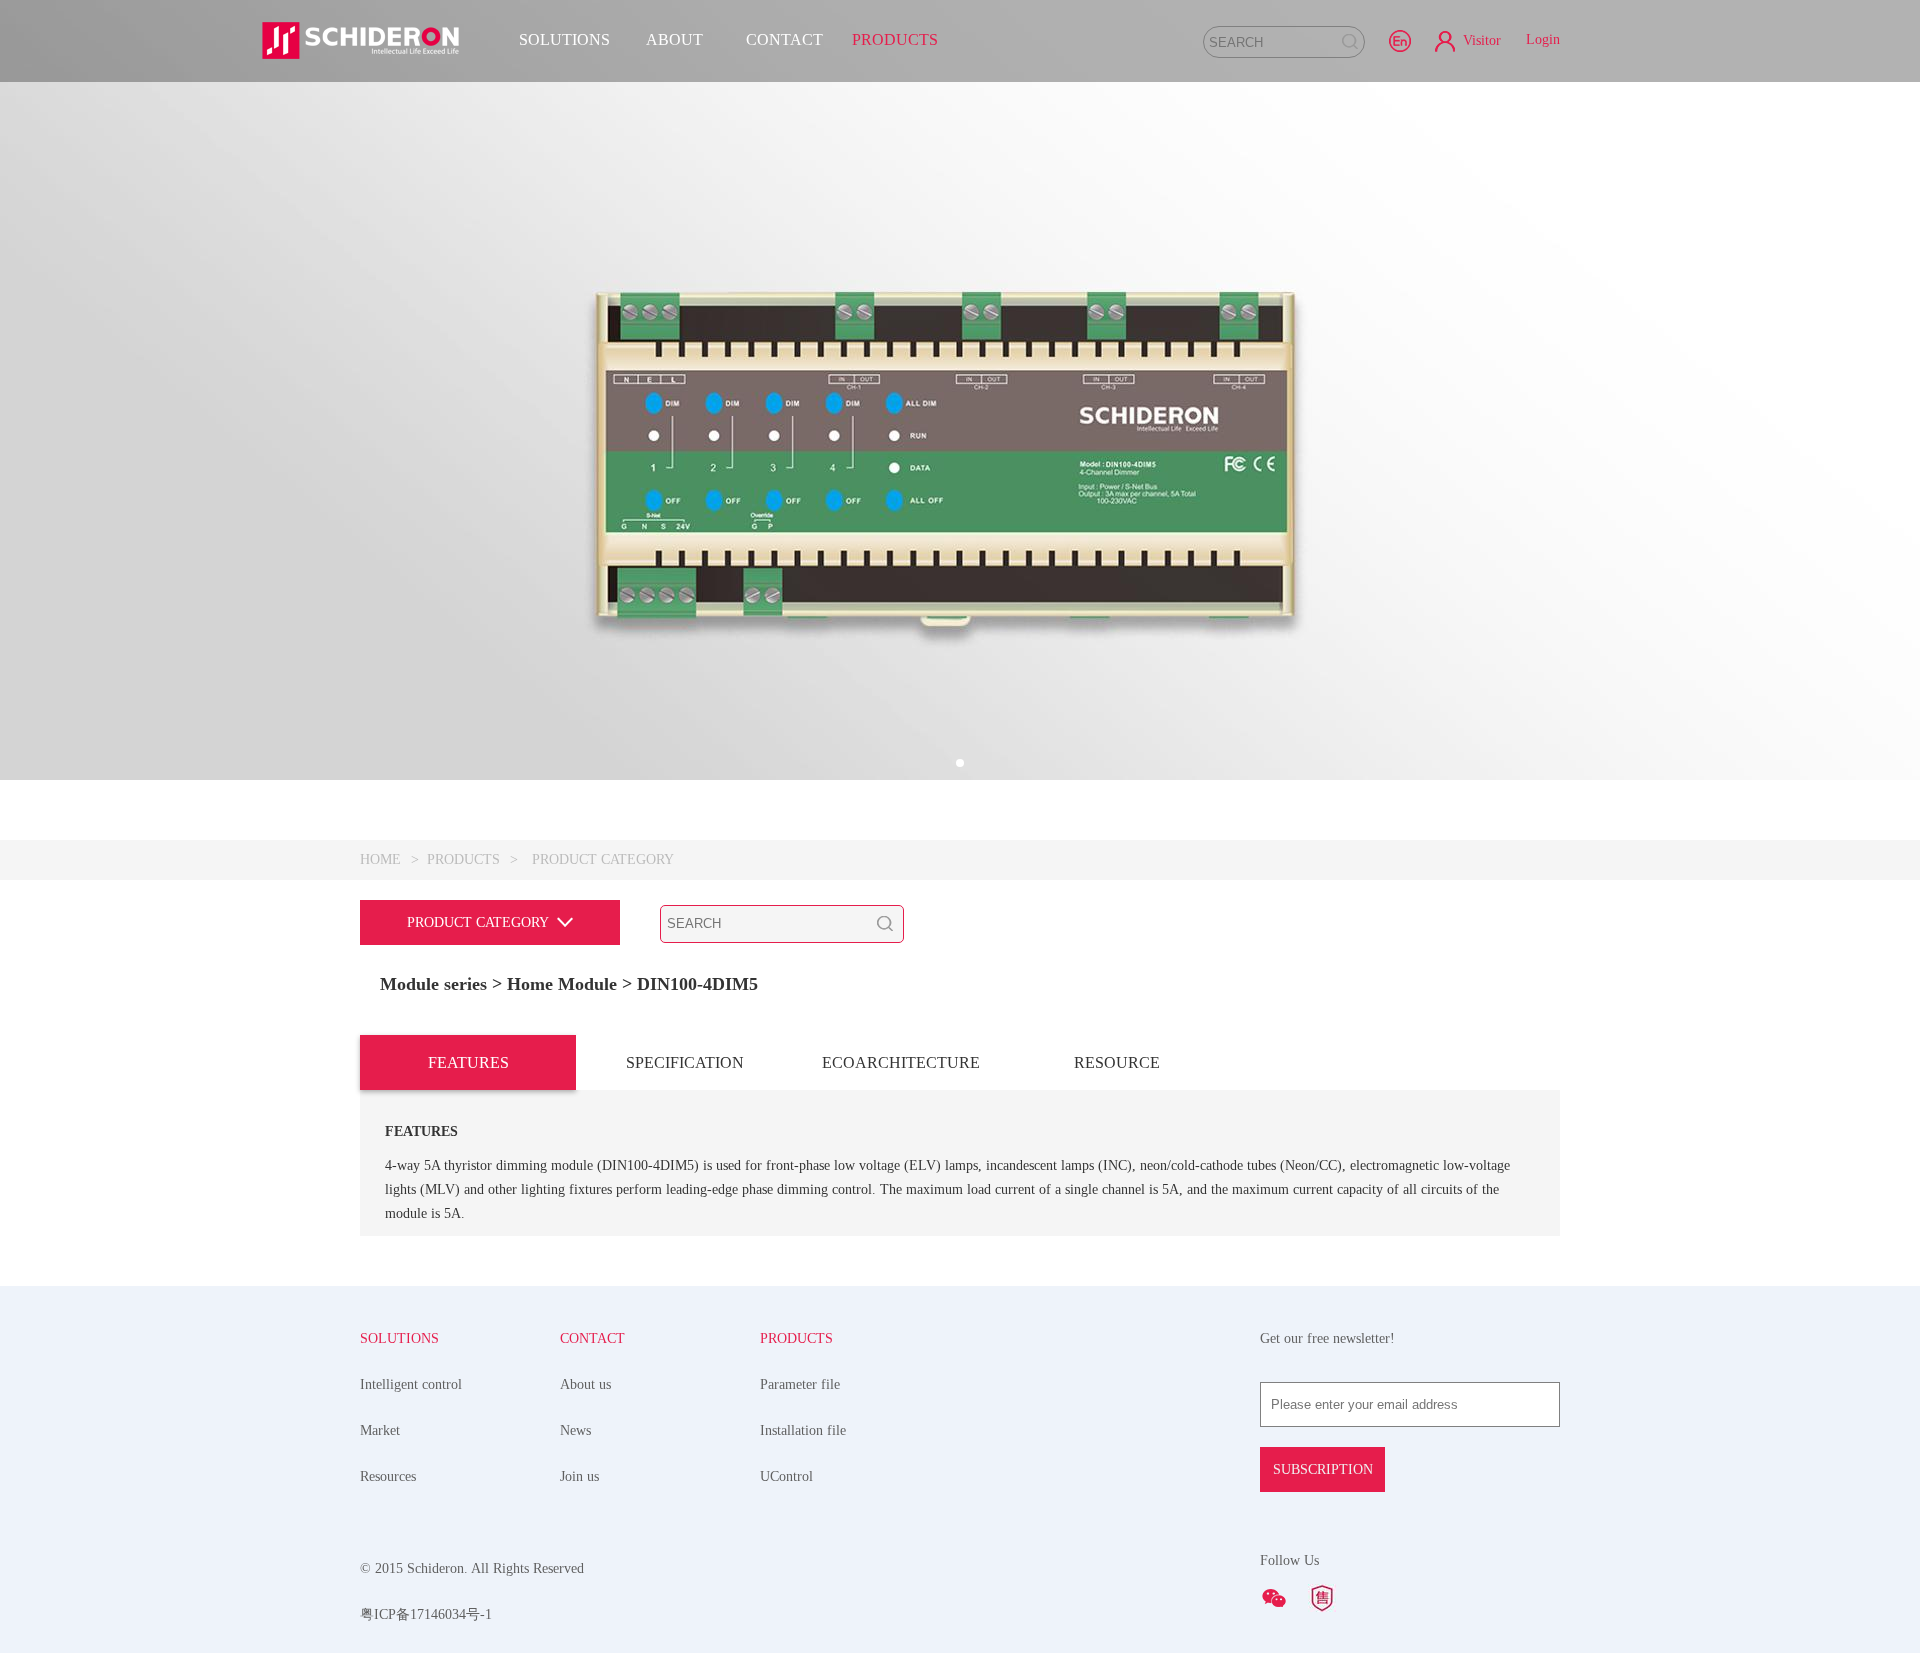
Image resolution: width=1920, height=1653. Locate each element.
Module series (433, 984)
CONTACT (784, 39)
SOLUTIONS (564, 39)
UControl (786, 1476)
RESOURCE (1117, 1062)
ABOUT (674, 39)
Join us (579, 1476)
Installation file (803, 1430)
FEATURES (468, 1062)
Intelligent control (411, 1384)
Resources (388, 1476)
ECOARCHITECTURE (901, 1062)
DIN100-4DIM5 (697, 984)
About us (585, 1384)
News (575, 1430)
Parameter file (800, 1384)
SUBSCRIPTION (1323, 1469)
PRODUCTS (895, 39)
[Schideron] (360, 40)
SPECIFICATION (685, 1062)
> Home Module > (564, 984)
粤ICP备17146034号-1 (426, 1614)
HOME (380, 859)
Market (380, 1430)
